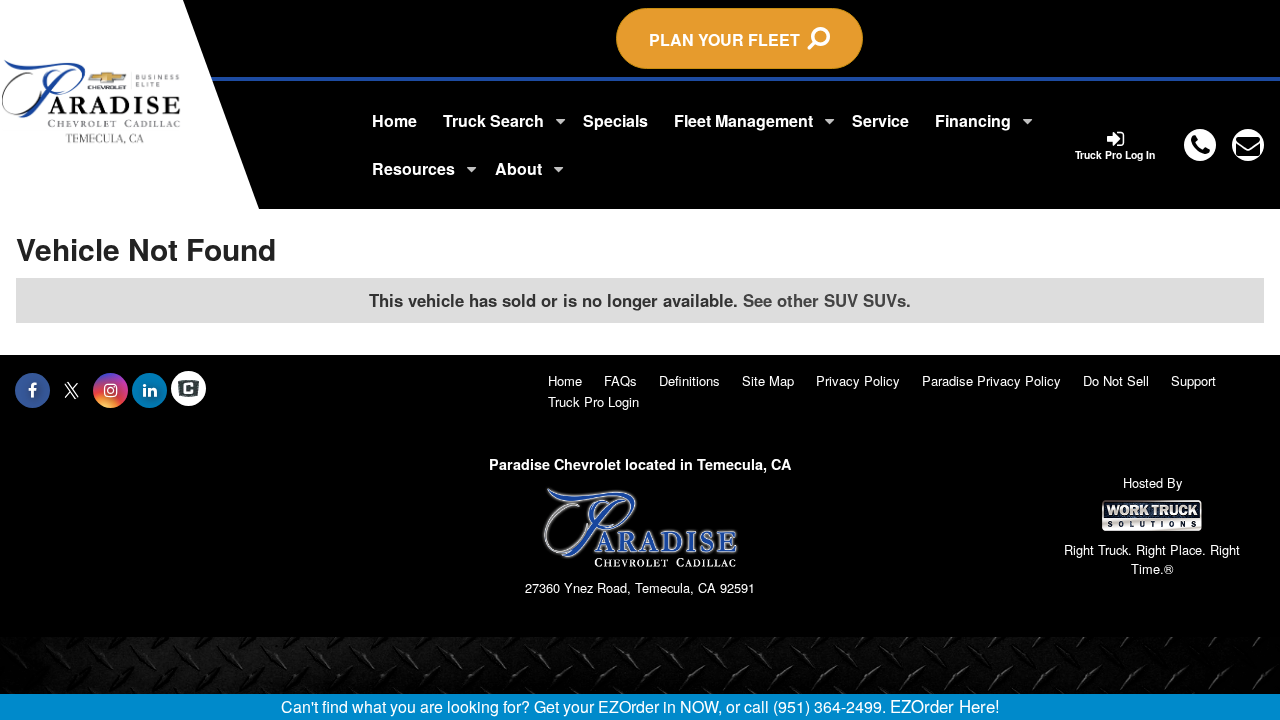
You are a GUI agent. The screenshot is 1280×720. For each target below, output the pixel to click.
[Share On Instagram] (110, 390)
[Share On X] (71, 390)
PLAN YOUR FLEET (728, 39)
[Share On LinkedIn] (149, 390)
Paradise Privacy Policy (991, 380)
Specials (615, 120)
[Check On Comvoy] (188, 390)
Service (880, 120)
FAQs (620, 380)
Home (394, 120)
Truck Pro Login (593, 401)
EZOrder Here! (945, 706)
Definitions (689, 380)
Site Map (768, 380)
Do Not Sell (1116, 380)
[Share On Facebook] (32, 390)
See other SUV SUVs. (827, 300)
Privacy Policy (858, 380)
